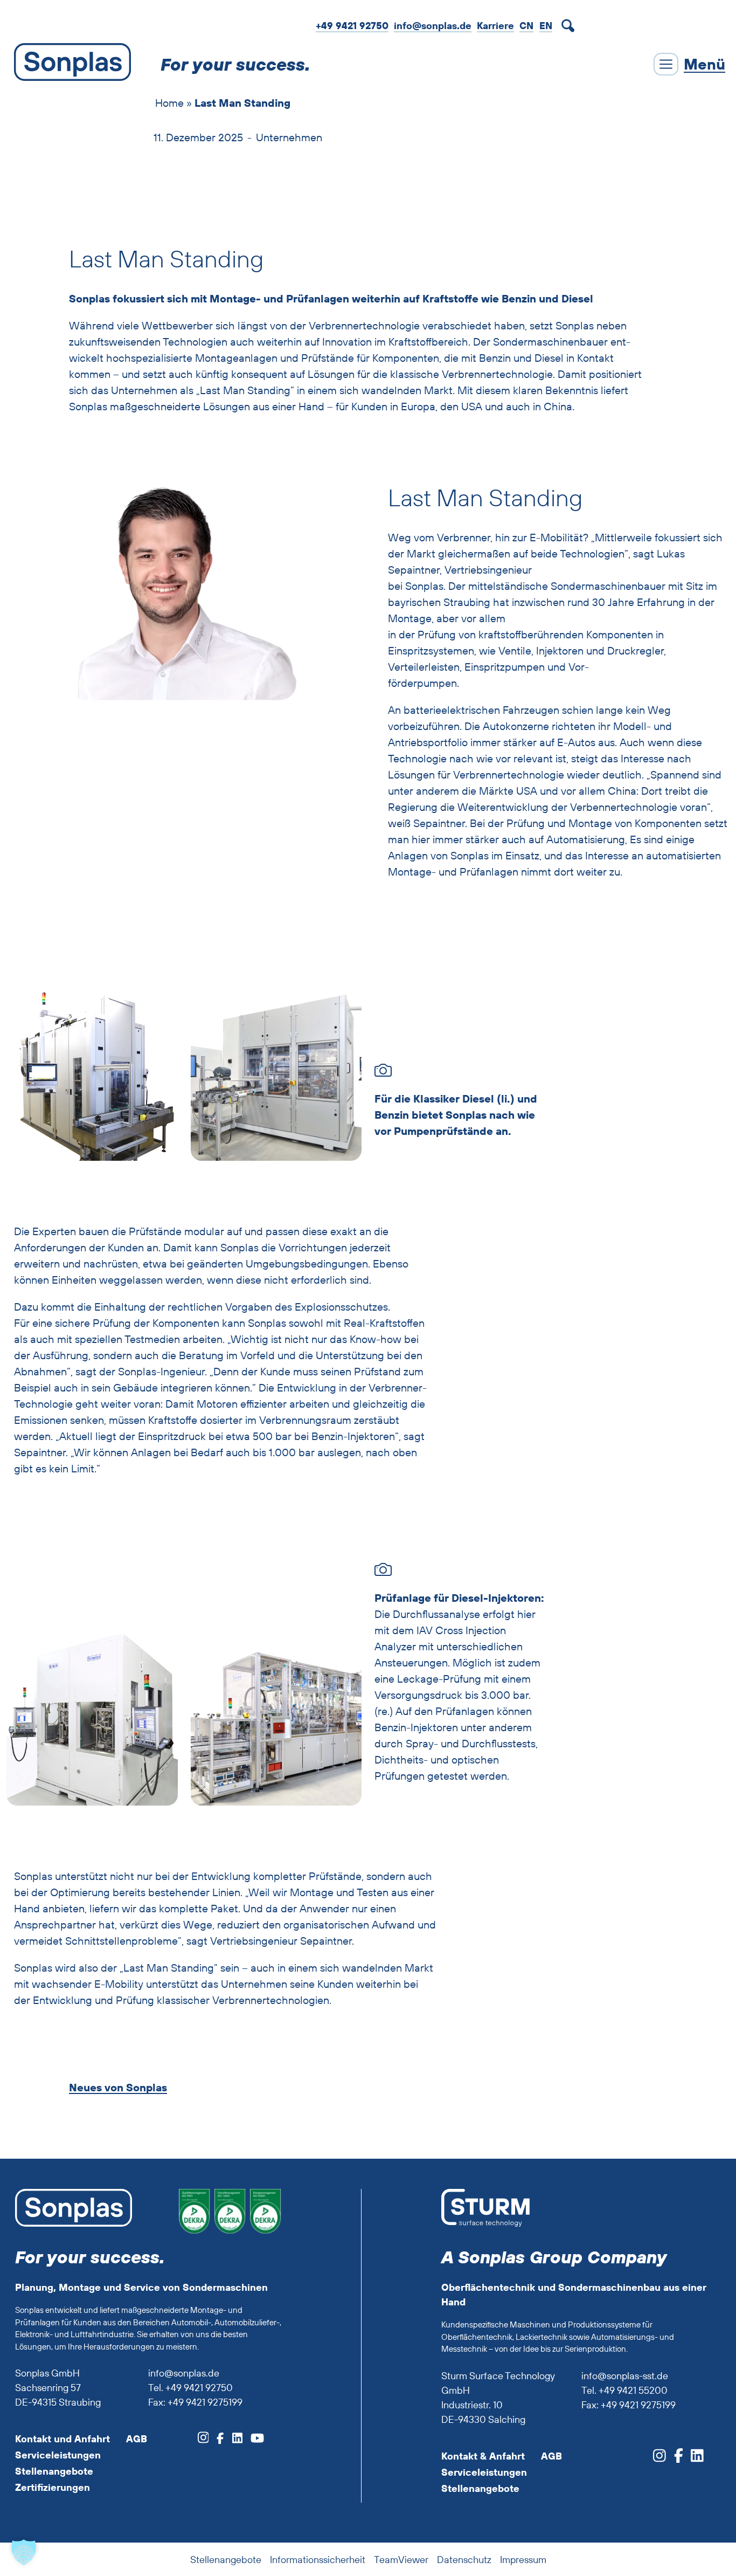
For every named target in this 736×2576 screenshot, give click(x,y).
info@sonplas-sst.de (625, 2376)
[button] (24, 2552)
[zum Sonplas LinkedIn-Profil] (233, 2440)
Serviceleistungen (58, 2455)
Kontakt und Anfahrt (63, 2439)
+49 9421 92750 (352, 26)
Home (169, 103)
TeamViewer (401, 2560)
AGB (137, 2439)
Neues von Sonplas (118, 2088)
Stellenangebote (54, 2471)
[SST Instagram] (659, 2459)
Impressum (523, 2560)
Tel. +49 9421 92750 (190, 2388)
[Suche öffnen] (570, 26)
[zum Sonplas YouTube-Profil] (253, 2440)
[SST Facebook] (675, 2459)
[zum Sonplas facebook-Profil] (216, 2440)
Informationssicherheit (318, 2560)
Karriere (495, 26)
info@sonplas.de (433, 26)
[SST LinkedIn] (693, 2459)
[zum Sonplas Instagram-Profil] (203, 2440)
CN (526, 26)
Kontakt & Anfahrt (483, 2456)
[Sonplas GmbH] (70, 64)
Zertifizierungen (53, 2487)
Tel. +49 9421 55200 (624, 2390)
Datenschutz (464, 2560)
